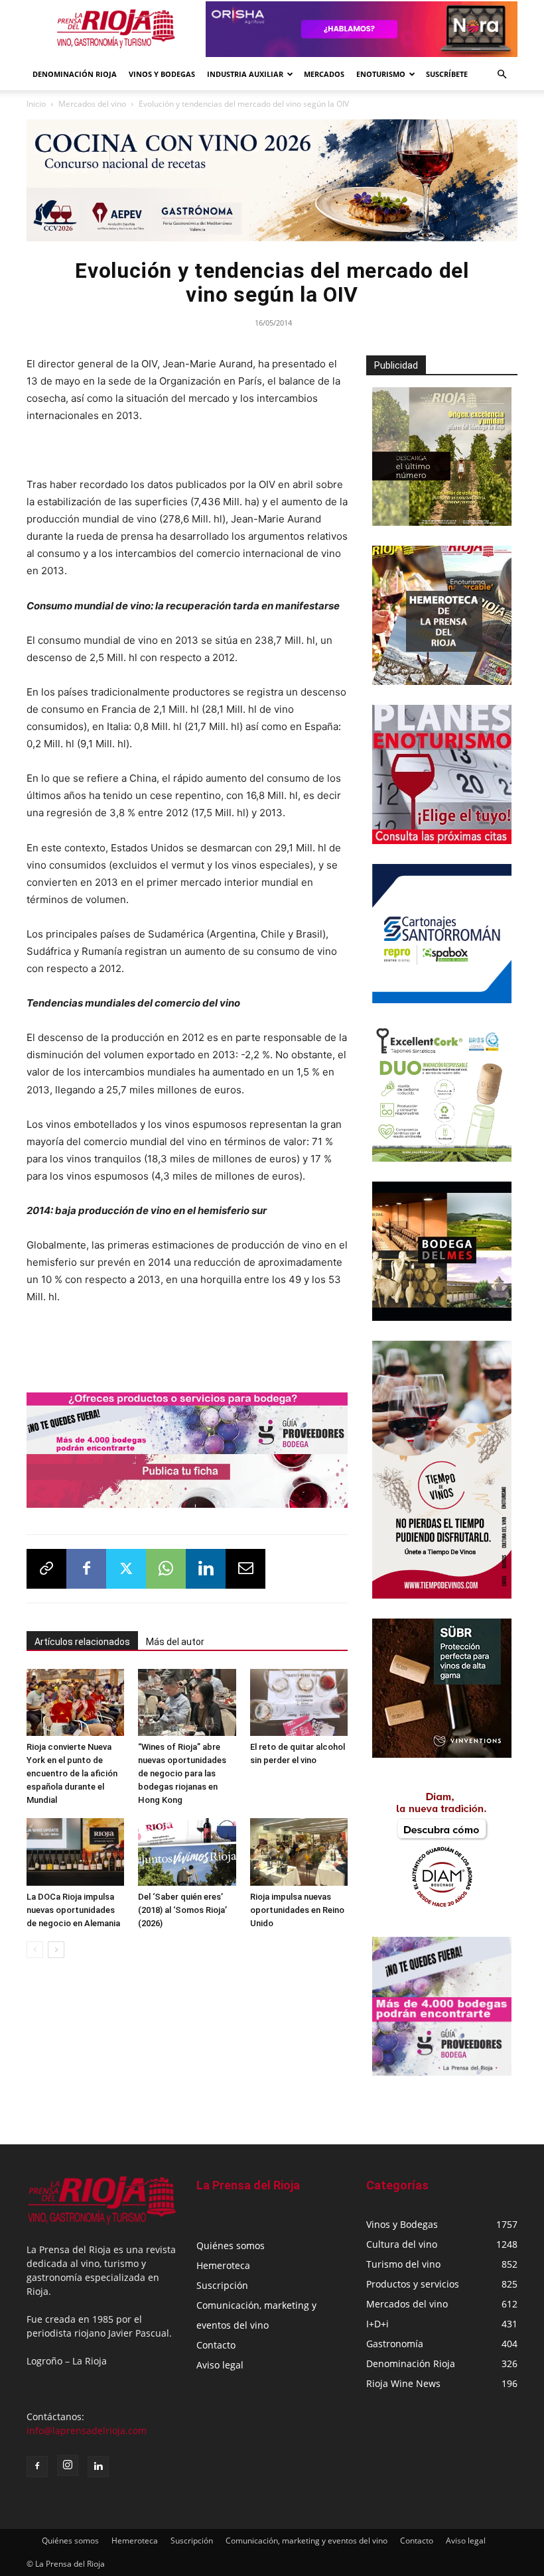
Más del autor (175, 1642)
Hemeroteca (223, 2265)
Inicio (36, 104)
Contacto (216, 2345)
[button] (502, 75)
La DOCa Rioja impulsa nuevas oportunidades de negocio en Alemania (73, 1910)
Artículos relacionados (82, 1642)
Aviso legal (220, 2365)
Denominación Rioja (75, 74)
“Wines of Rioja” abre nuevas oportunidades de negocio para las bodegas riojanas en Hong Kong (182, 1773)
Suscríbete (447, 74)
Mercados (324, 74)
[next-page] (56, 1950)
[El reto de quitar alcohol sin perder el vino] (299, 1702)
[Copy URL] (46, 1569)
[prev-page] (35, 1950)
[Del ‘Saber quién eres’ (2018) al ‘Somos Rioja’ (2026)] (187, 1852)
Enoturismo (381, 74)
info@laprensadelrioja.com (87, 2430)
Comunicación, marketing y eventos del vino (306, 2541)
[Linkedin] (206, 1569)
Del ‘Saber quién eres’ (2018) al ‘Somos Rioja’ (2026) (182, 1910)
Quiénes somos (231, 2245)
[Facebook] (86, 1569)
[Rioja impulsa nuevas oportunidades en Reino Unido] (299, 1852)
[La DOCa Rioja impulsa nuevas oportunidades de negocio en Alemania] (75, 1852)
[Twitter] (126, 1569)
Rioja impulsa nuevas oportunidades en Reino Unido (297, 1910)
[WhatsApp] (166, 1569)
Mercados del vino (92, 104)
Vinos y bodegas (162, 74)
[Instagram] (68, 2465)
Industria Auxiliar (245, 74)
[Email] (245, 1569)
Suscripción (222, 2285)
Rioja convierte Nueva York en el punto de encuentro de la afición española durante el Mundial (72, 1773)
